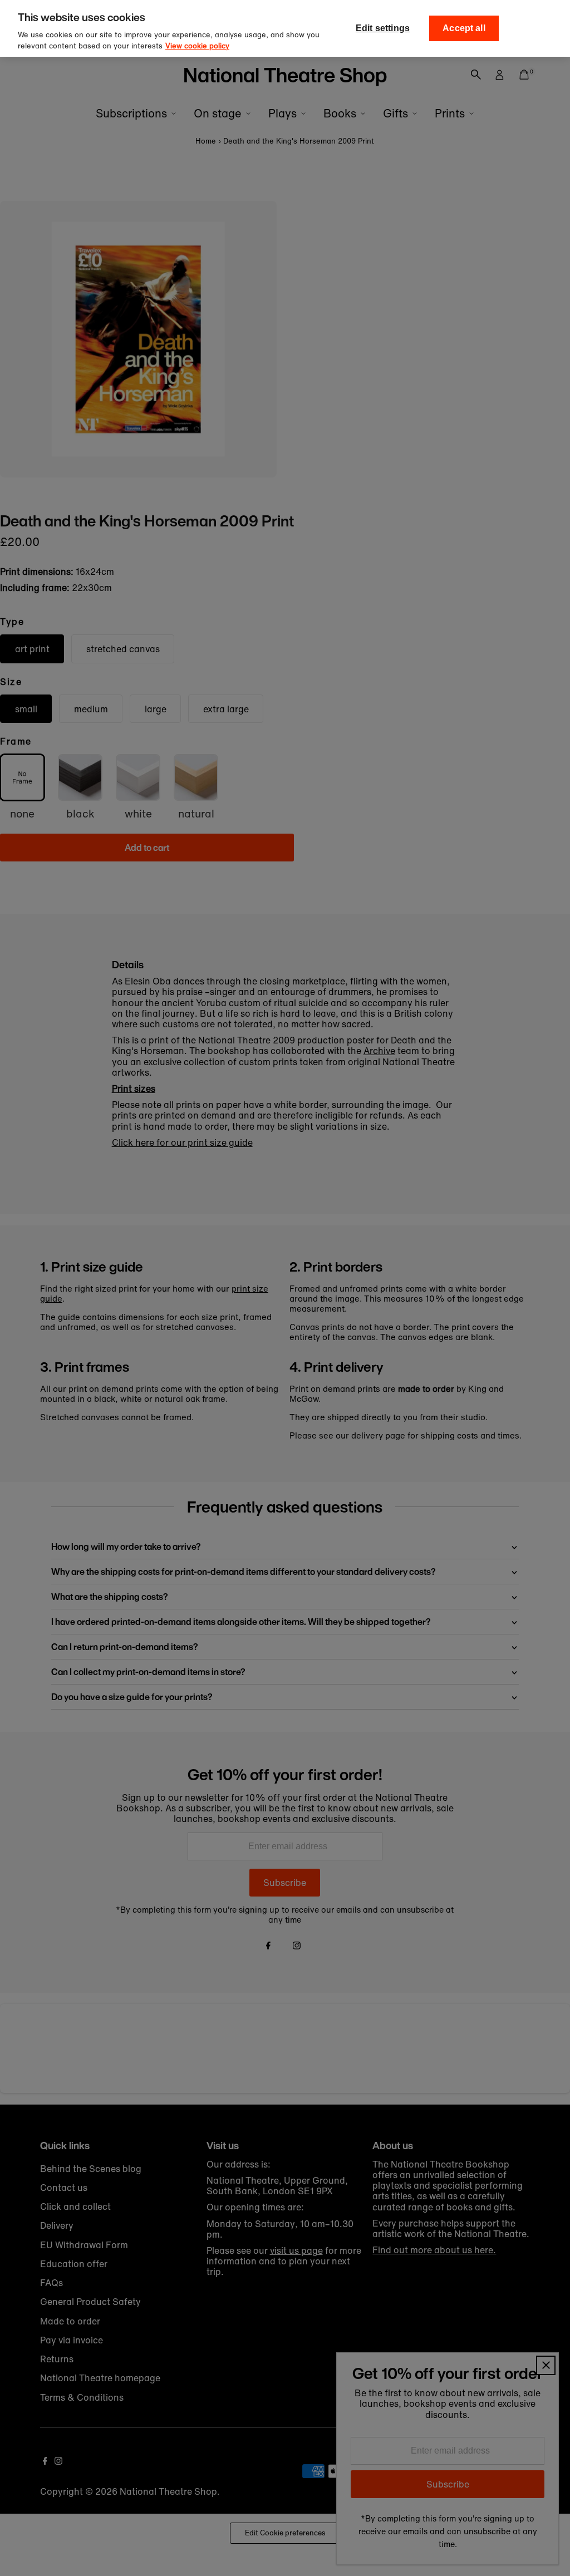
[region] (285, 28)
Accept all (464, 28)
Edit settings (383, 28)
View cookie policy (197, 46)
